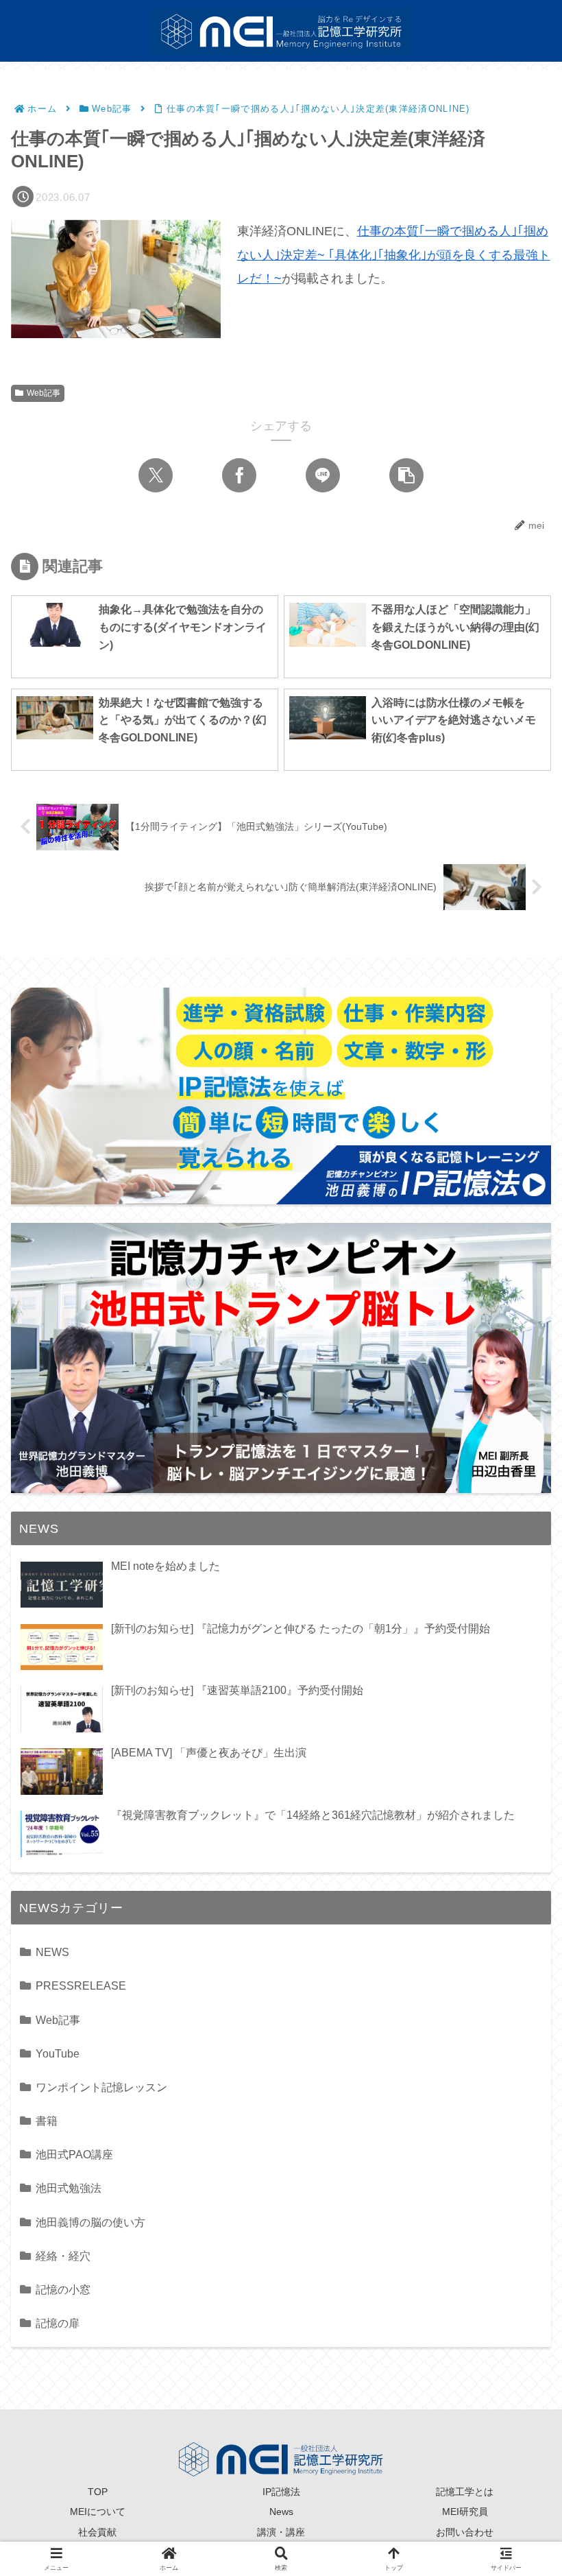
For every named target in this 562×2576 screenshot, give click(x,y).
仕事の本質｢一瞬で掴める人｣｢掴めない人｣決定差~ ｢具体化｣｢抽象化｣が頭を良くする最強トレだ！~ (394, 254)
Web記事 (44, 393)
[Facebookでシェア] (239, 475)
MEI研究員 (465, 2512)
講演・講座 (281, 2532)
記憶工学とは (465, 2492)
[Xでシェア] (156, 475)
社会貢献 (97, 2532)
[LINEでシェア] (323, 475)
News (281, 2512)
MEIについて (98, 2512)
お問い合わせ (465, 2532)
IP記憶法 (281, 2492)
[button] (406, 475)
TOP (98, 2492)
